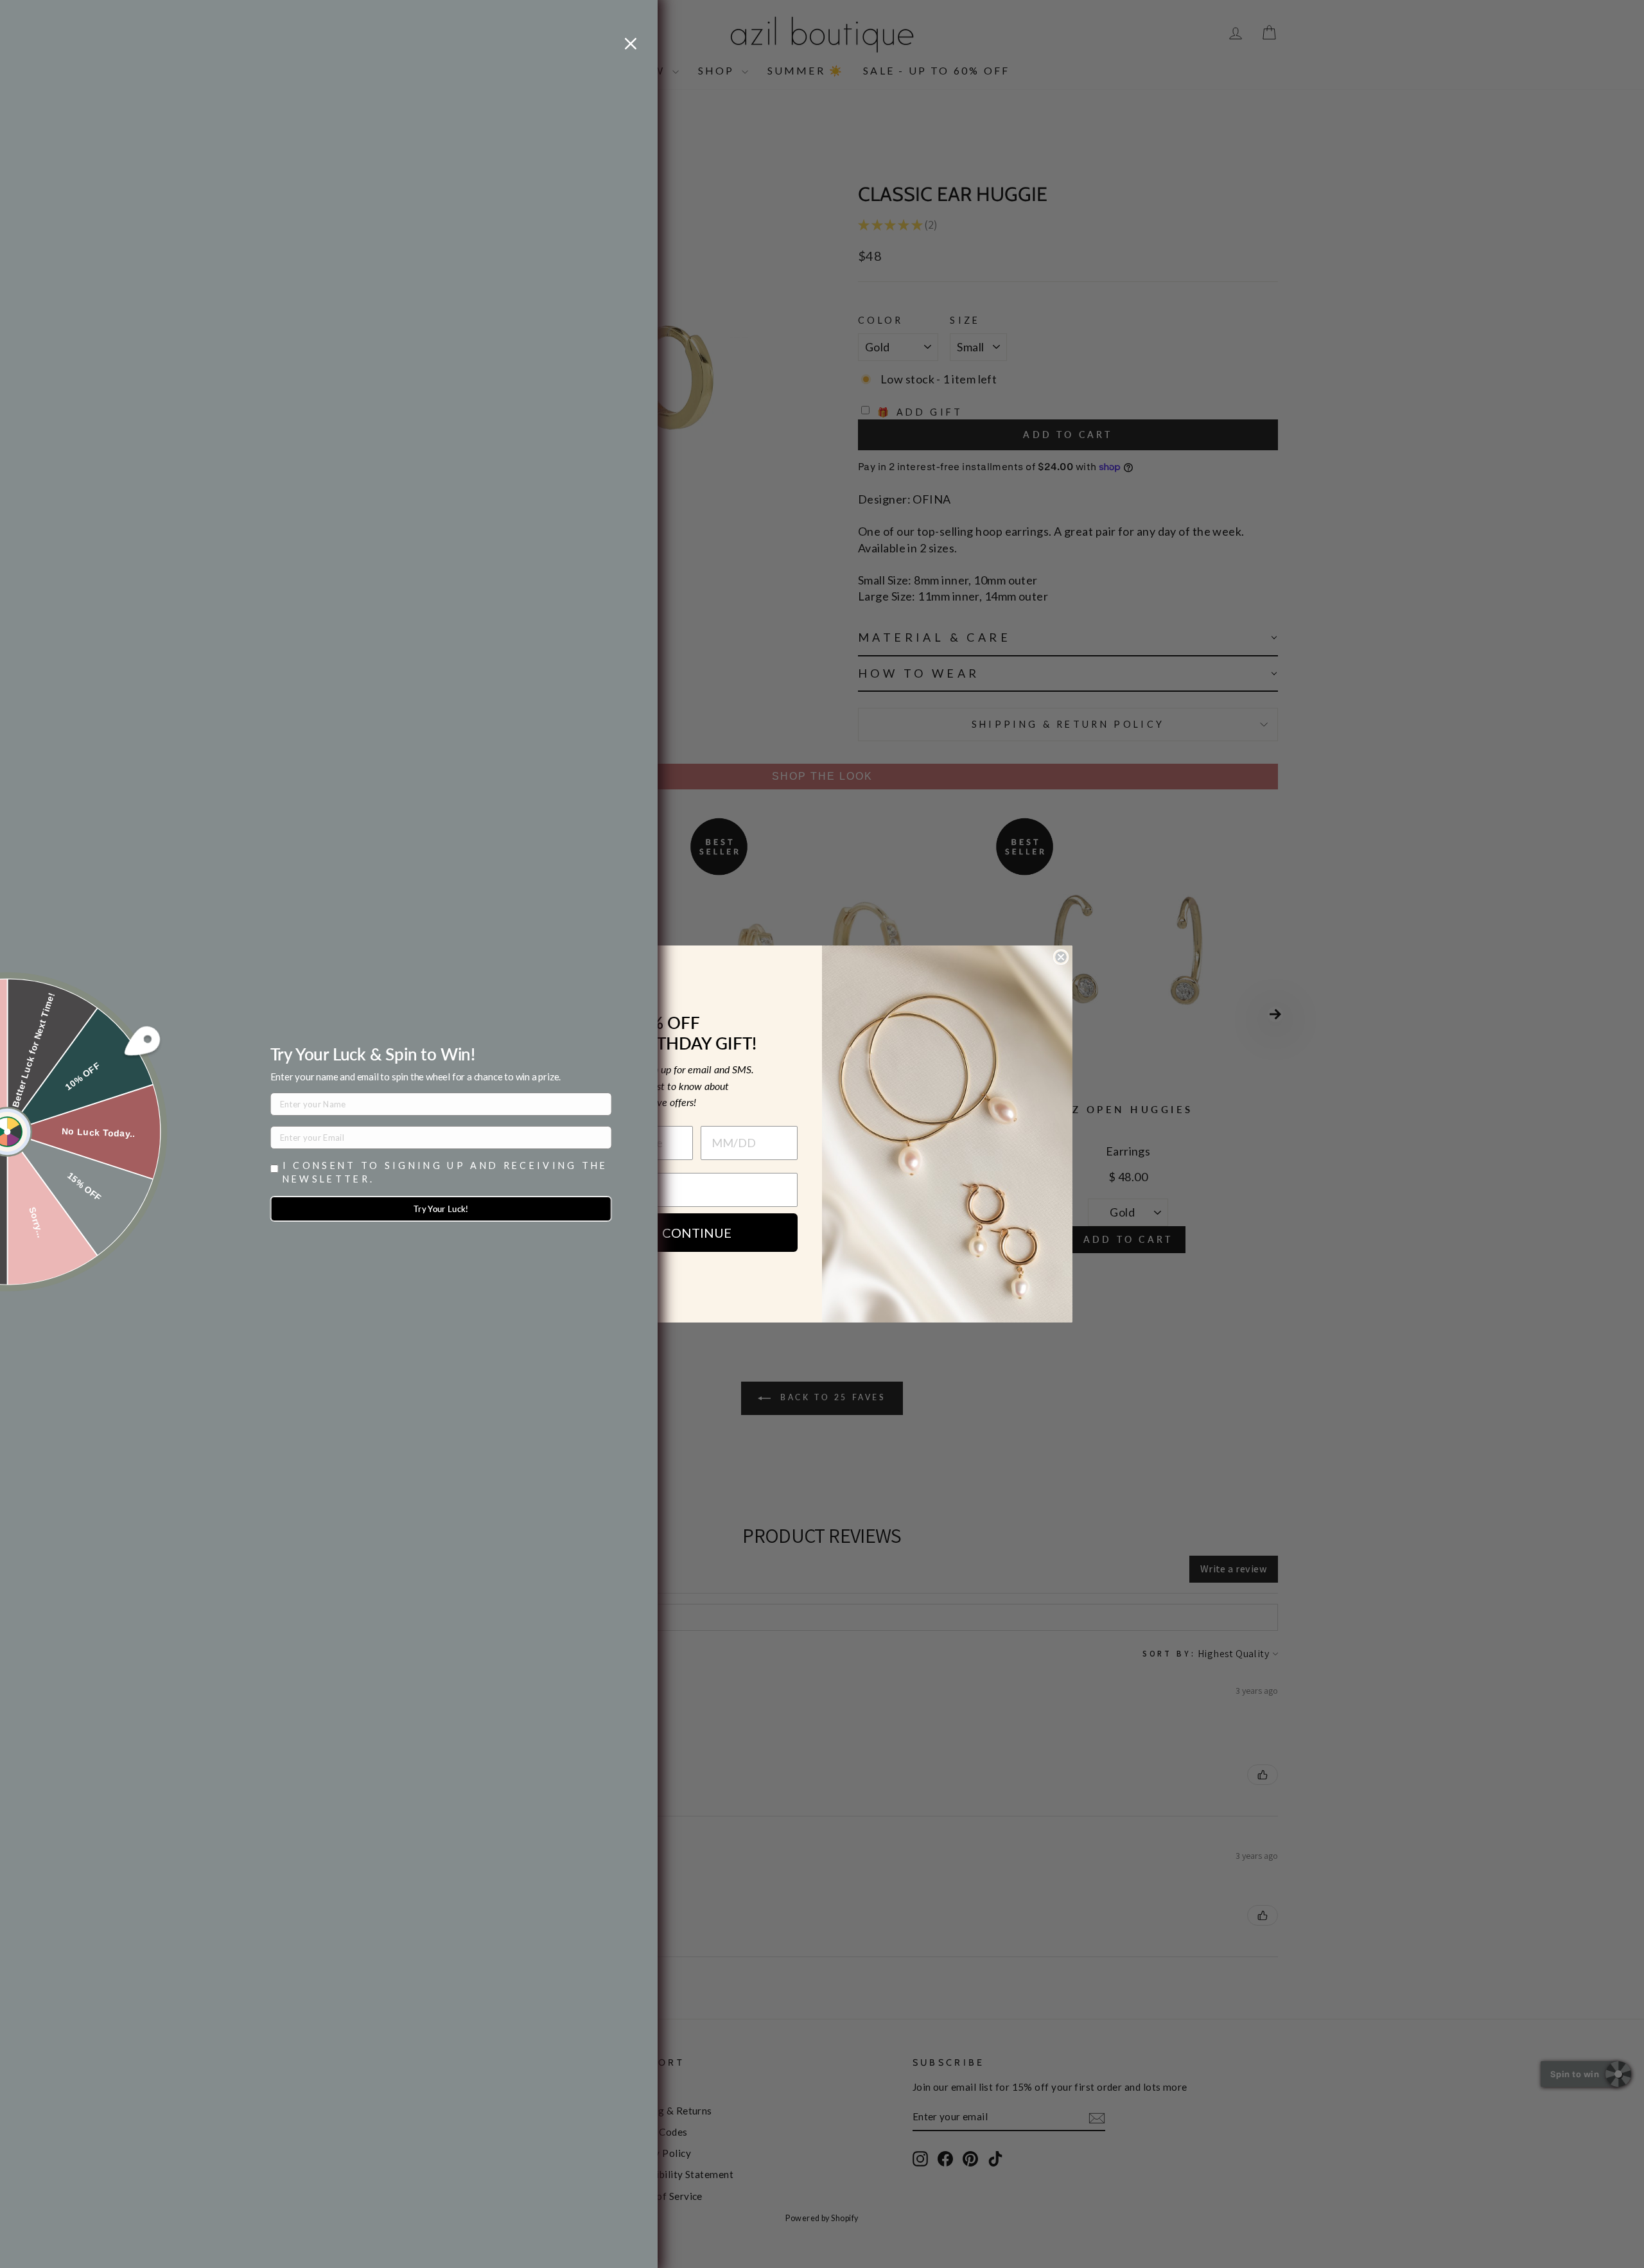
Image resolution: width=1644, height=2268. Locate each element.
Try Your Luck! (441, 1209)
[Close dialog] (1061, 957)
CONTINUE (697, 1233)
